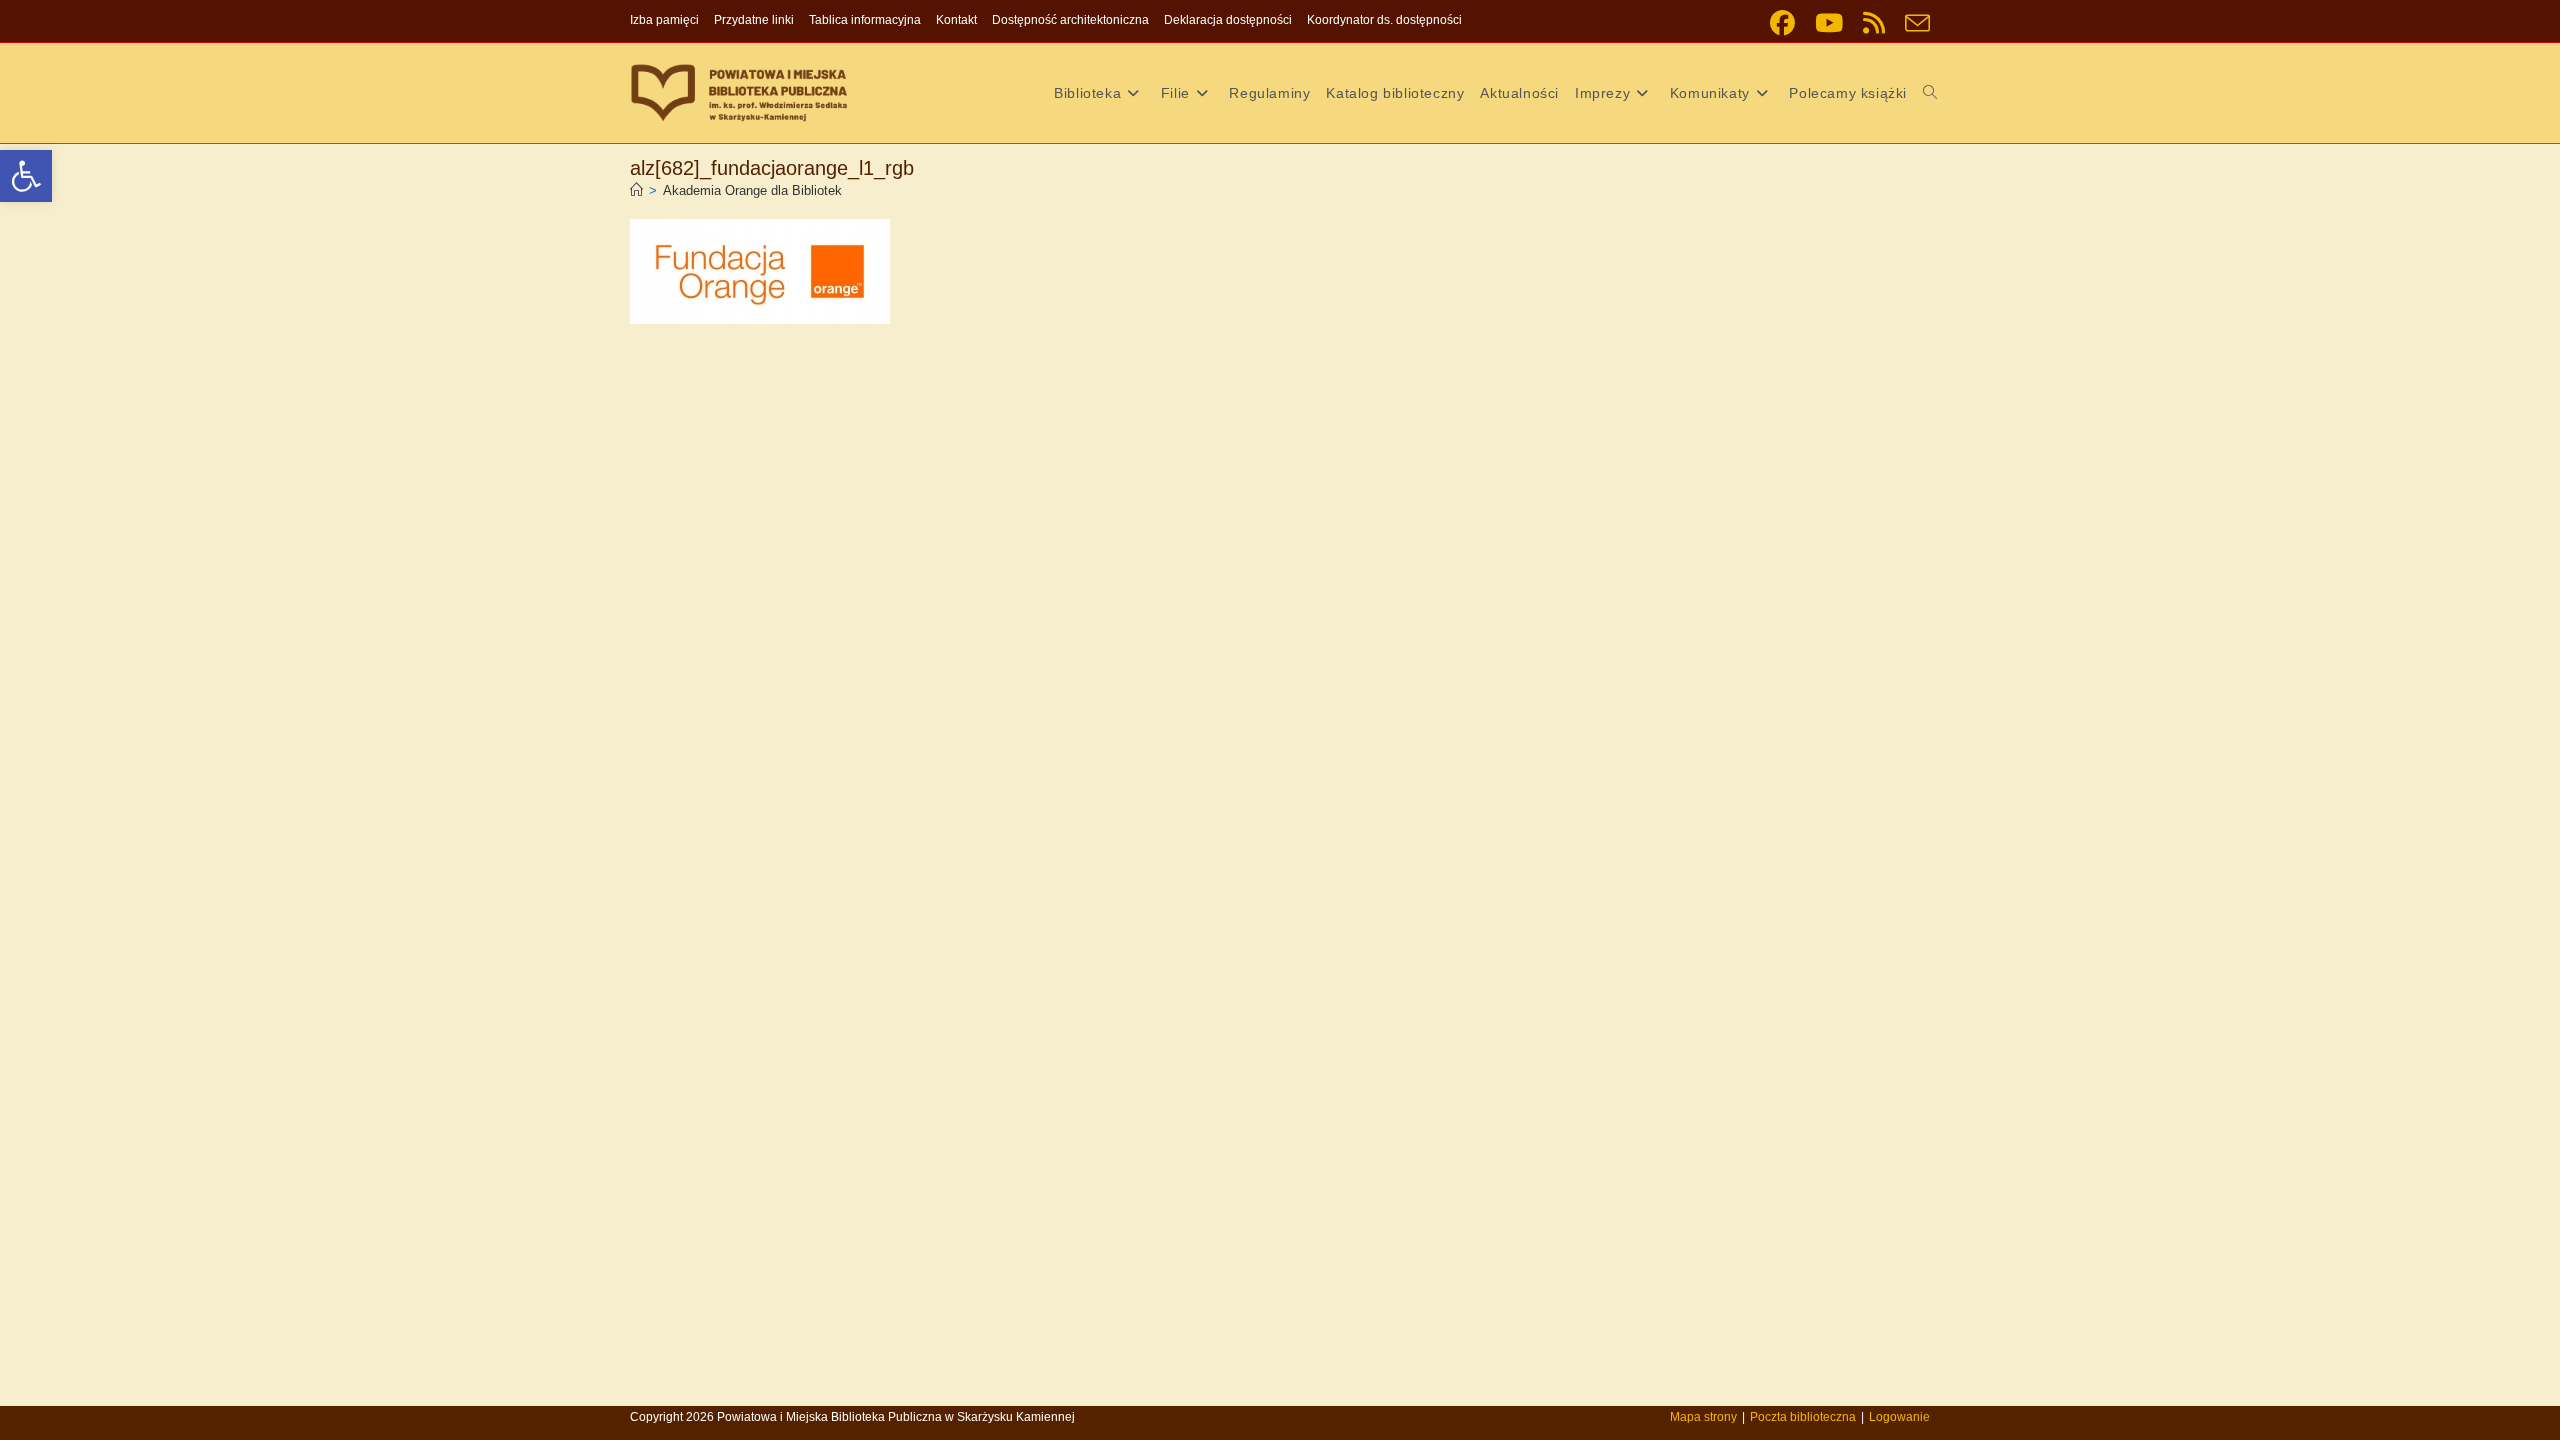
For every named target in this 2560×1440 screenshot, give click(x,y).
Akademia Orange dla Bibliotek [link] (752, 190)
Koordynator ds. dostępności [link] (1384, 20)
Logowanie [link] (1899, 1417)
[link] (26, 176)
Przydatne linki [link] (754, 20)
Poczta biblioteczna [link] (1803, 1417)
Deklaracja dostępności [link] (1228, 20)
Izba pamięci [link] (664, 20)
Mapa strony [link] (1703, 1417)
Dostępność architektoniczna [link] (1070, 20)
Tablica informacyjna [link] (865, 20)
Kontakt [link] (956, 20)
